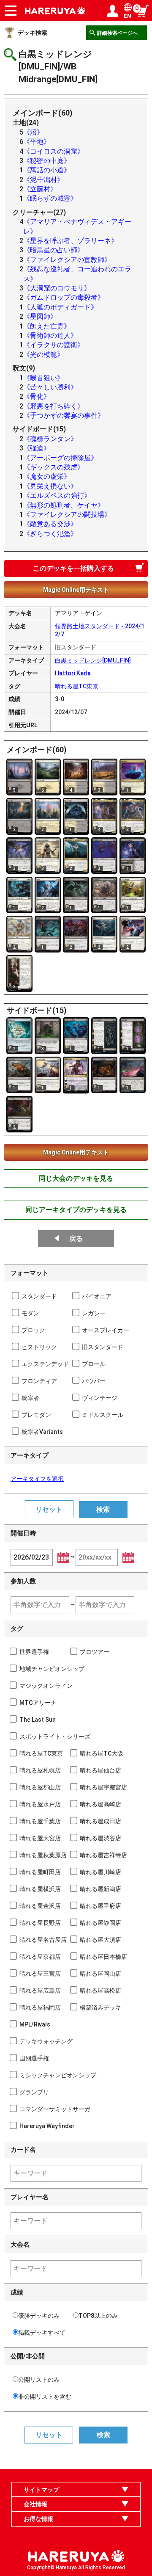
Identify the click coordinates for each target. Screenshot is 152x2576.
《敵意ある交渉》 (50, 524)
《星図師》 (40, 316)
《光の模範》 (43, 355)
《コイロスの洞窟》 (54, 151)
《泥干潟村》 (43, 180)
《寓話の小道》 (47, 170)
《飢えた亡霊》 (47, 326)
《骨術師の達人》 (50, 335)
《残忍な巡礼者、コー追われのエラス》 (77, 274)
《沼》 (33, 132)
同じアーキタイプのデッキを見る (76, 1210)
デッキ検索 (33, 33)
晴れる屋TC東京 (77, 686)
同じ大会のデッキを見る (76, 1178)
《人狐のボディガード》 (60, 307)
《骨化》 (37, 396)
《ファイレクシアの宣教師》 (67, 260)
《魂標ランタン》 (50, 439)
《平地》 (37, 142)
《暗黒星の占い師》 (54, 250)
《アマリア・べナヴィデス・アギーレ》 (77, 226)
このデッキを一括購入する (73, 568)
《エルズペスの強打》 (57, 496)
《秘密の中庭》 (47, 161)
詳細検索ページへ (117, 33)
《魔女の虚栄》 (47, 476)
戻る (76, 1238)
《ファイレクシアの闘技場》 (67, 515)
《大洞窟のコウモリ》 (57, 288)
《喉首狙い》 (43, 378)
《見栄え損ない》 (50, 486)
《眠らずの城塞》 (50, 198)
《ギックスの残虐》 (54, 467)
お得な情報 (38, 2519)
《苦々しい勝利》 (50, 387)
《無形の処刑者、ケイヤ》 (64, 505)
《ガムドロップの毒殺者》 (64, 297)
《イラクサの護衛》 (54, 345)
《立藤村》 (40, 189)
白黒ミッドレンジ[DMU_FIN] (93, 660)
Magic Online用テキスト (76, 590)
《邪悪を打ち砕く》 (54, 406)
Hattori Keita (73, 673)
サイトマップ (41, 2490)
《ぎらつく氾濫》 (50, 534)
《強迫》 (37, 448)
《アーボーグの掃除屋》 (60, 458)
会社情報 (35, 2504)
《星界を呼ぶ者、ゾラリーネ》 (71, 241)
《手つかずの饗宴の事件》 (64, 416)
